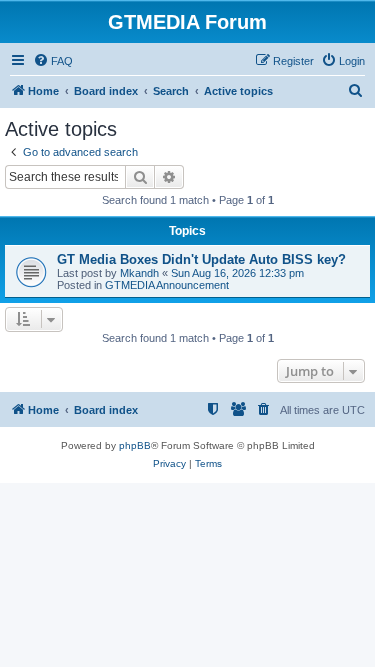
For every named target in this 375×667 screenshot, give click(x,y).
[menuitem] (53, 61)
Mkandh (139, 273)
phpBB (135, 445)
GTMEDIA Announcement (167, 285)
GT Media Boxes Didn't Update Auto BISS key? (201, 259)
